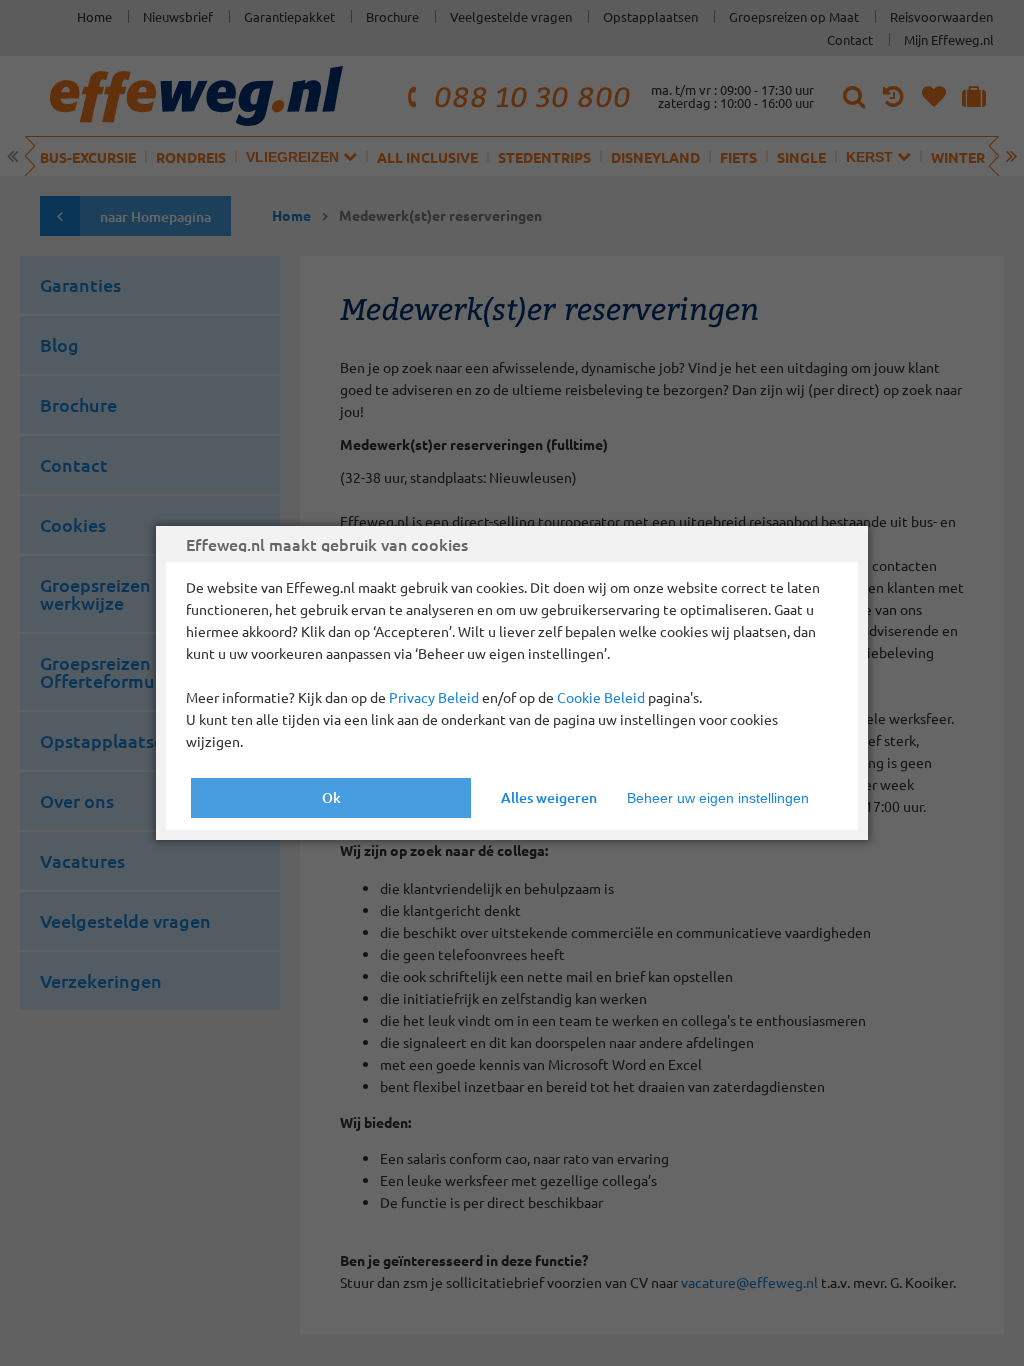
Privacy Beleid (434, 697)
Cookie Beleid (601, 697)
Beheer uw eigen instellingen (718, 798)
